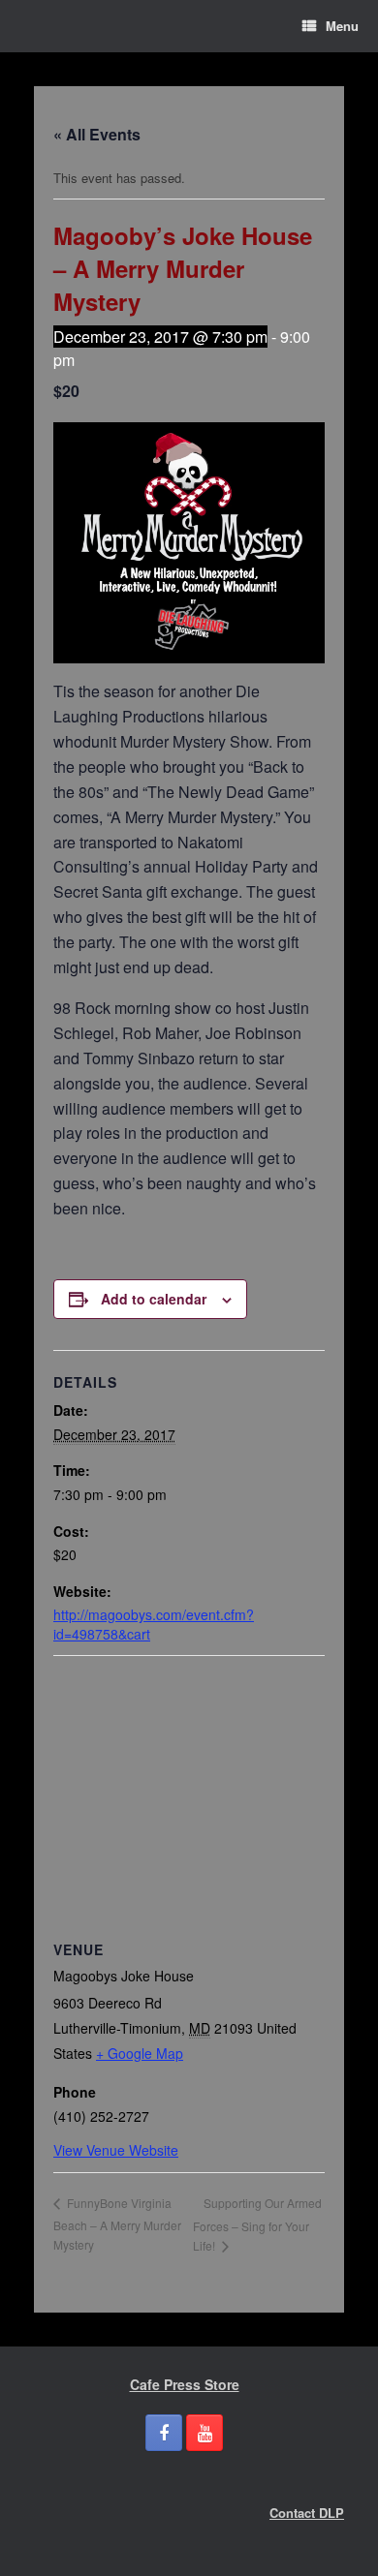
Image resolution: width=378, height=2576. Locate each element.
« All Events (97, 134)
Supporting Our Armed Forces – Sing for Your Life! (257, 2224)
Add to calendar (154, 1299)
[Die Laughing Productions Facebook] (164, 2433)
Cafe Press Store (185, 2384)
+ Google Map (140, 2053)
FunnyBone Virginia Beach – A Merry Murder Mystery (117, 2223)
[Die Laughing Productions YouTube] (205, 2433)
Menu (342, 26)
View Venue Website (116, 2150)
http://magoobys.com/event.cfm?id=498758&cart (154, 1624)
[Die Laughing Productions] (34, 26)
